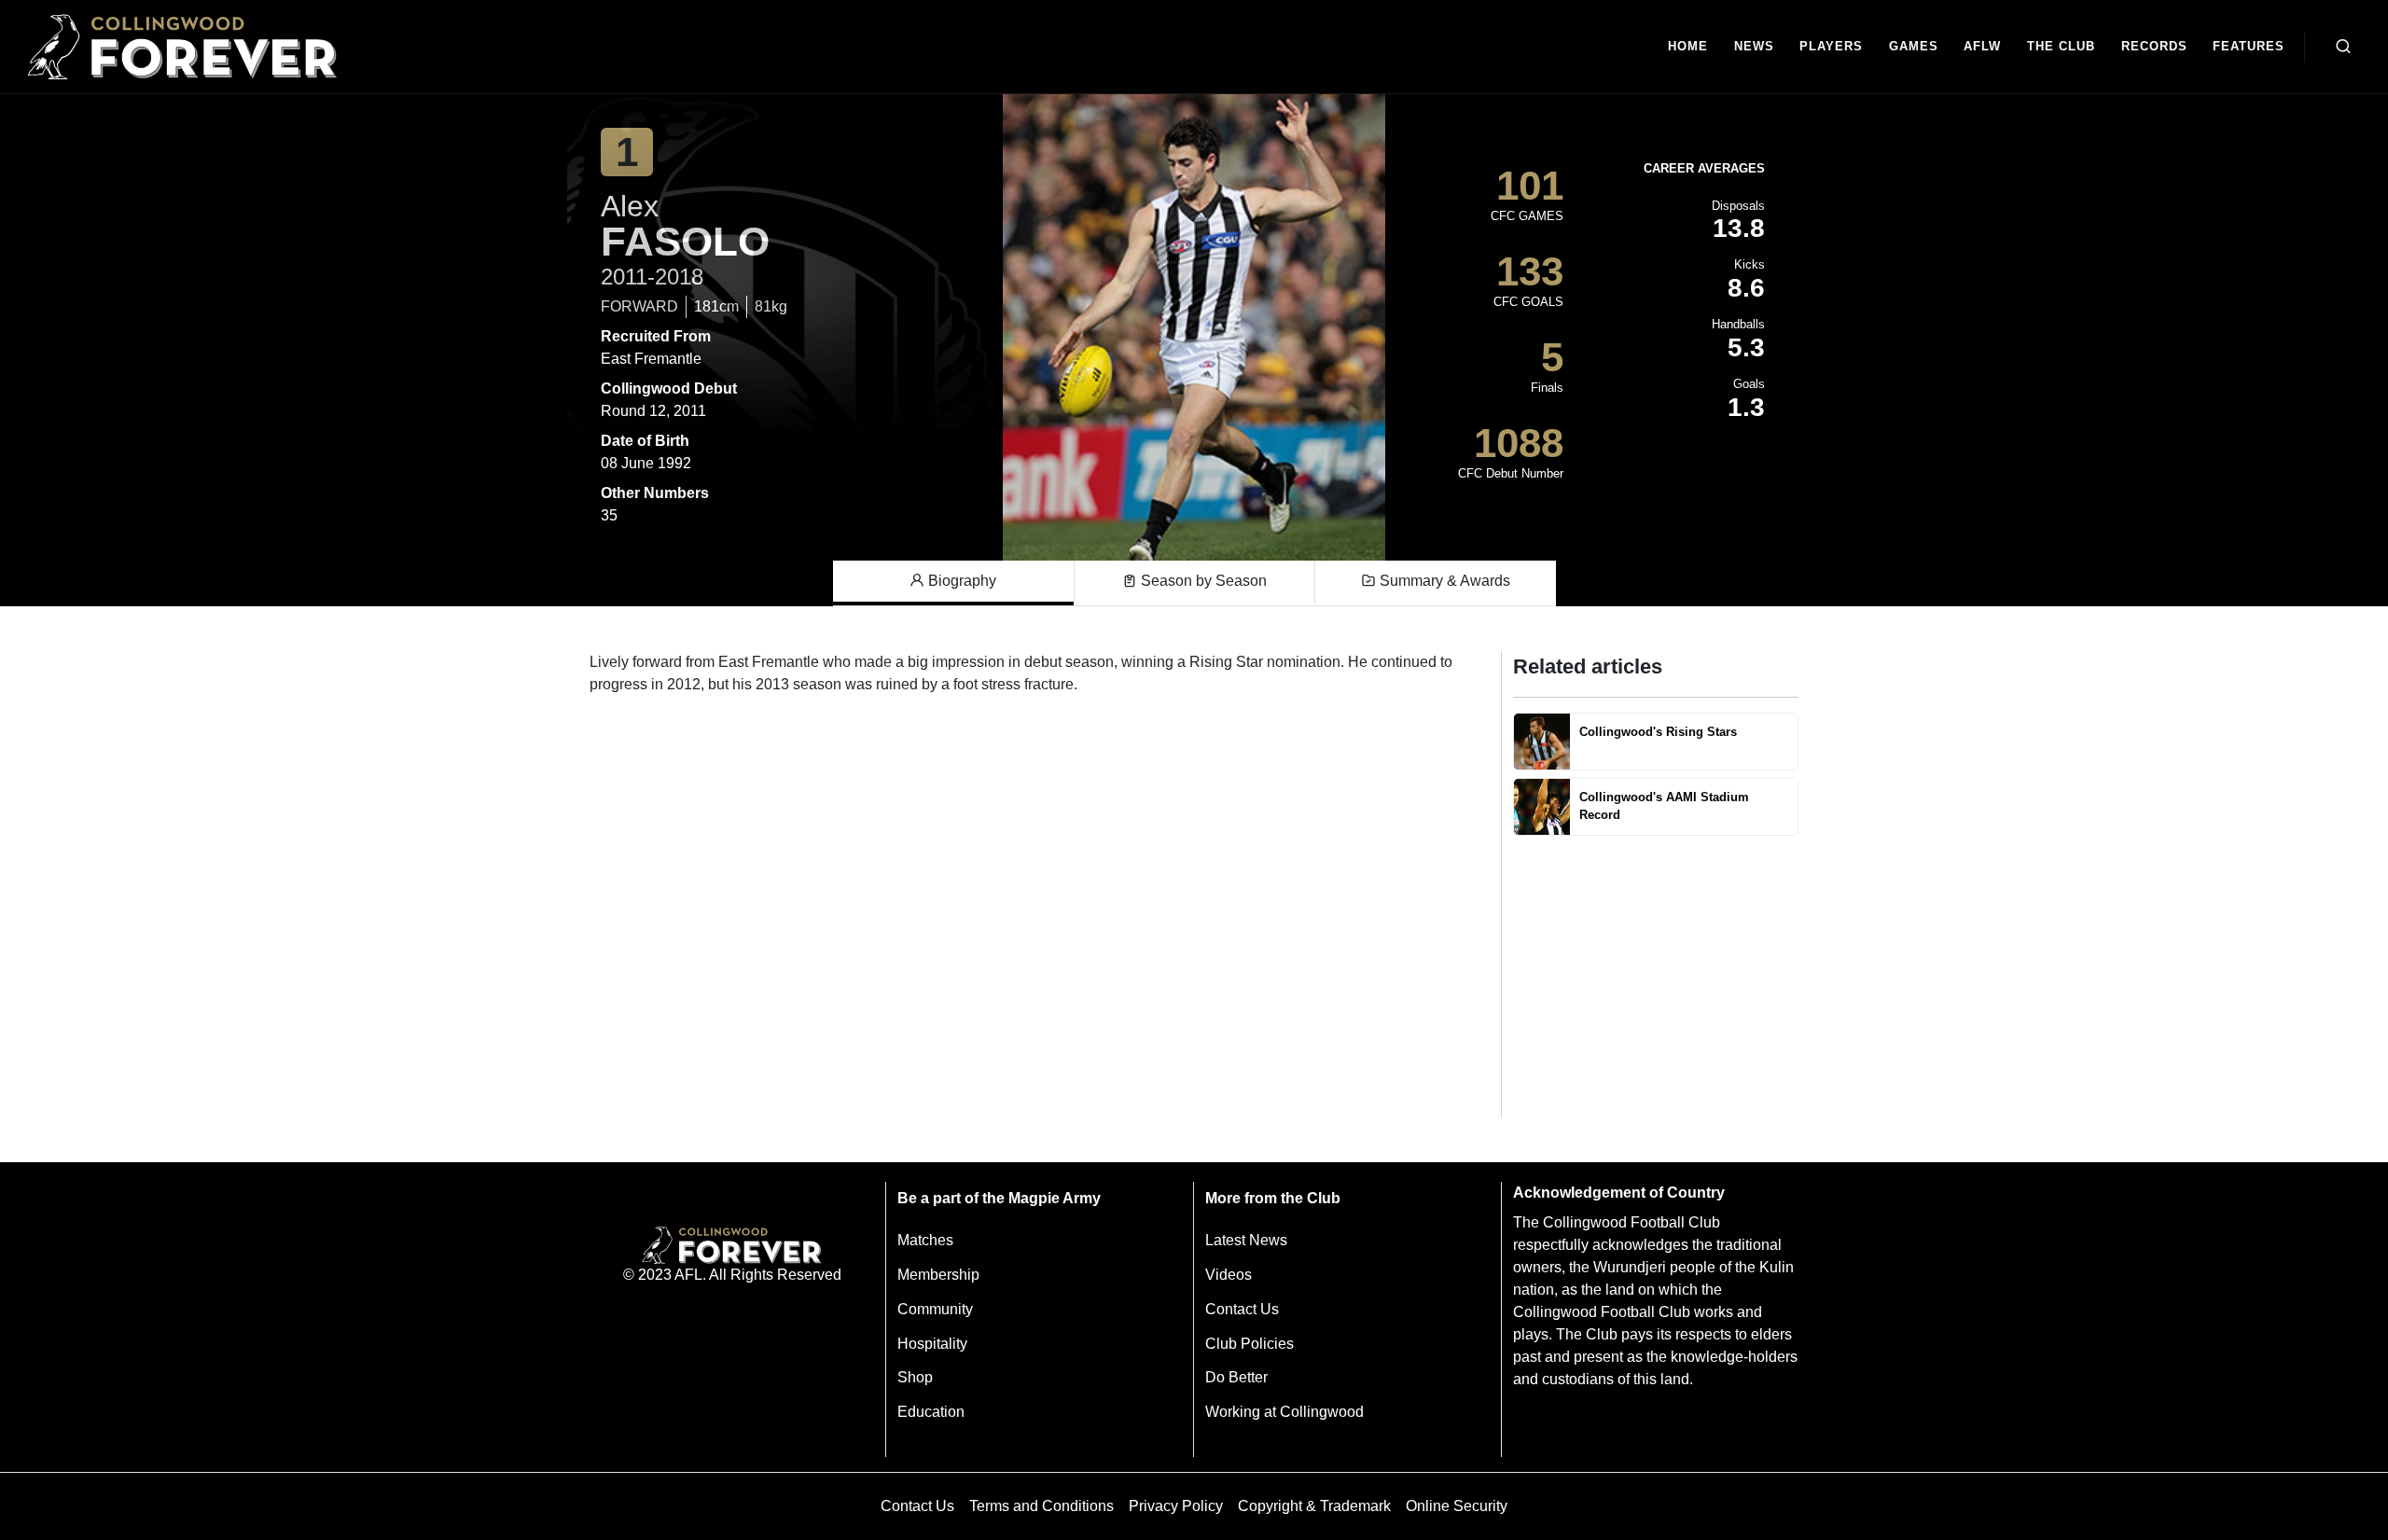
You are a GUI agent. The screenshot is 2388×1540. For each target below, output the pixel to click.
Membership (938, 1275)
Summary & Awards (1443, 581)
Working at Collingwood (1284, 1412)
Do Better (1236, 1377)
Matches (925, 1240)
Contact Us (1242, 1309)
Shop (915, 1377)
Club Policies (1250, 1344)
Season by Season (1202, 581)
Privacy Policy (1176, 1506)
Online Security (1457, 1506)
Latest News (1246, 1240)
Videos (1229, 1275)
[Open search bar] (2343, 47)
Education (931, 1412)
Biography (960, 581)
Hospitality (932, 1344)
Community (935, 1309)
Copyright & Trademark (1314, 1506)
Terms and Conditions (1041, 1506)
